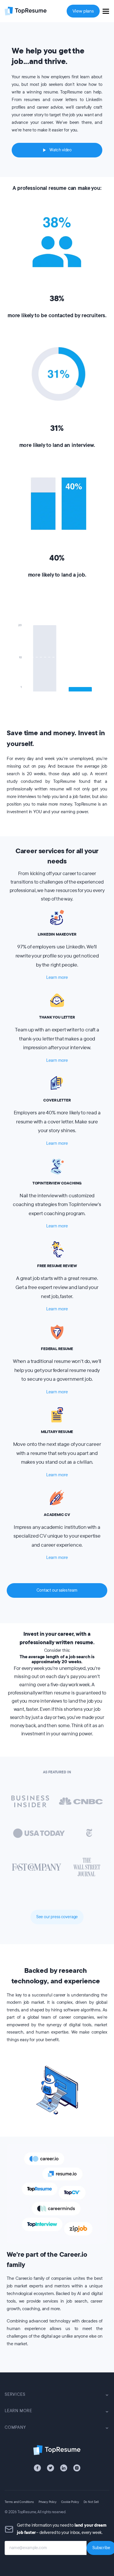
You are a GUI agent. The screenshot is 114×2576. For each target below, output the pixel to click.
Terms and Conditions (19, 2502)
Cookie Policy (70, 2502)
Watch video (61, 150)
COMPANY (15, 2427)
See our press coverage (57, 1917)
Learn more (57, 977)
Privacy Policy (47, 2502)
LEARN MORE (18, 2411)
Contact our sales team (57, 1590)
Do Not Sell (91, 2502)
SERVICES (15, 2394)
